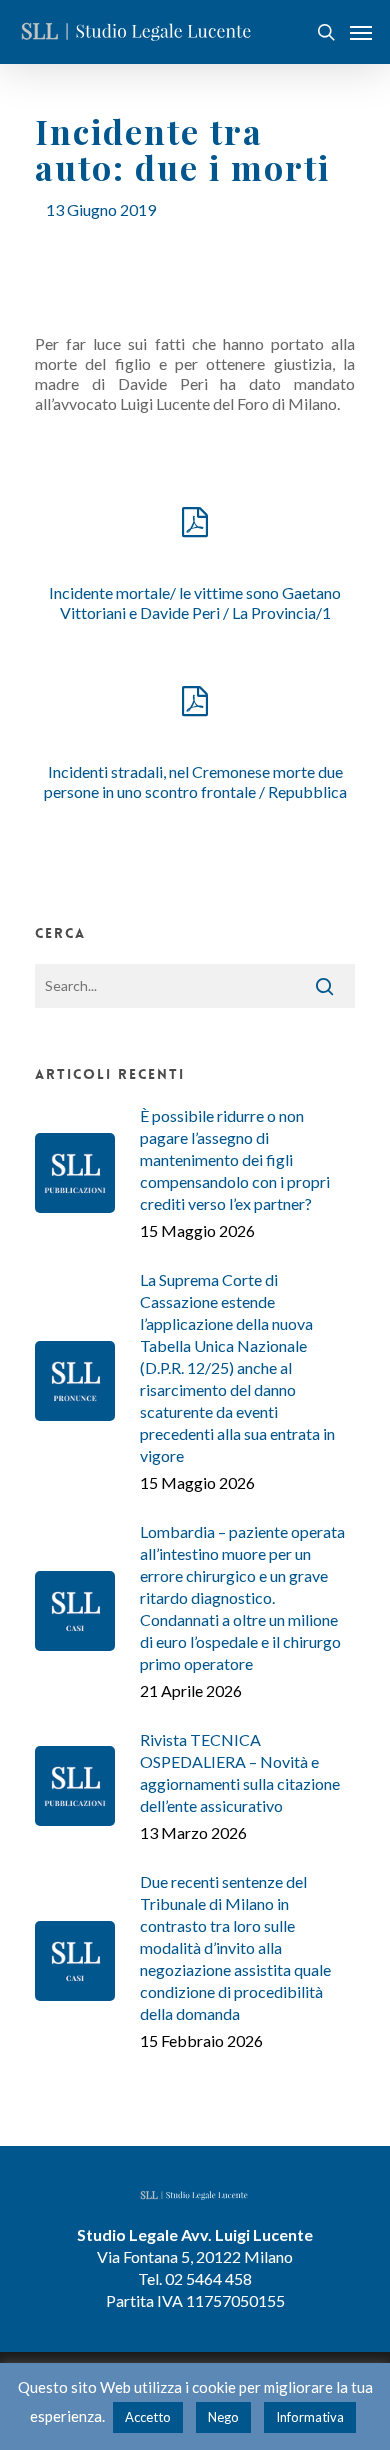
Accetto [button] (148, 2417)
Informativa (310, 2417)
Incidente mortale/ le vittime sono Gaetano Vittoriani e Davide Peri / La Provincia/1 (195, 602)
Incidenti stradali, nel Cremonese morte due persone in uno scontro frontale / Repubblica (195, 781)
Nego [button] (223, 2417)
